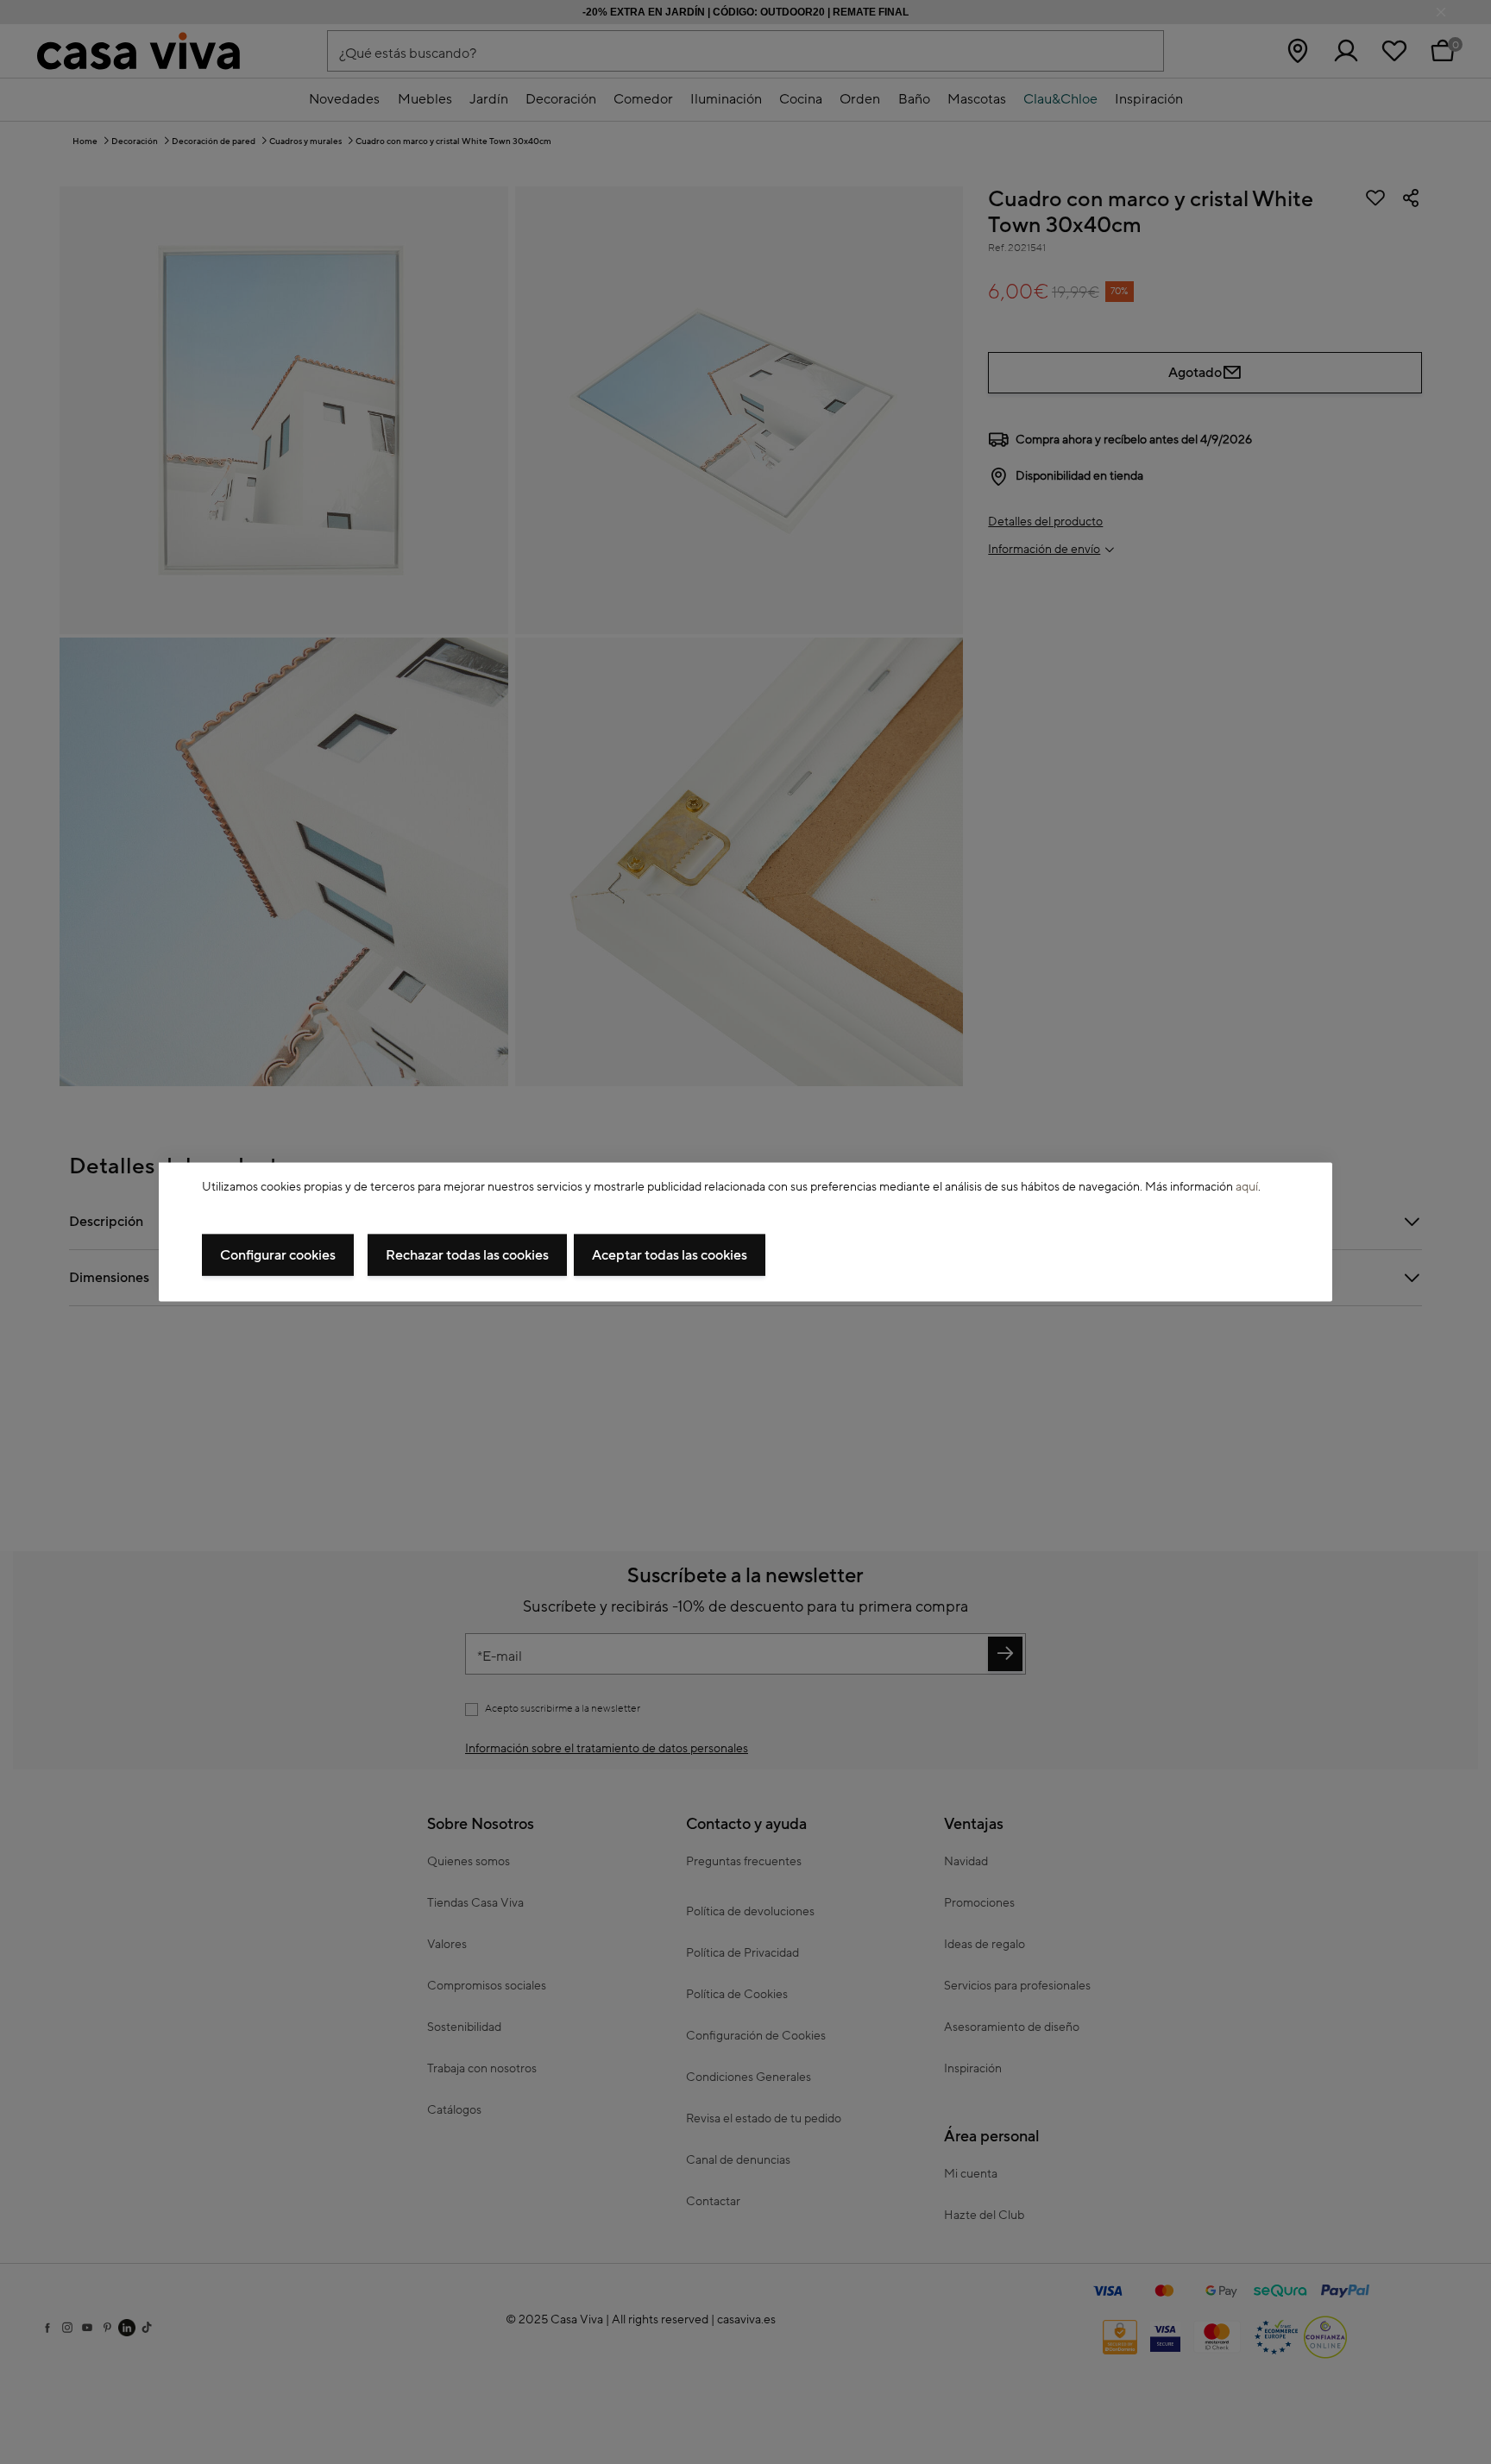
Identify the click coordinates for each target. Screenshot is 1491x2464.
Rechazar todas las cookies (467, 1254)
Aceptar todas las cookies (670, 1254)
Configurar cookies (278, 1254)
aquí (1247, 1187)
